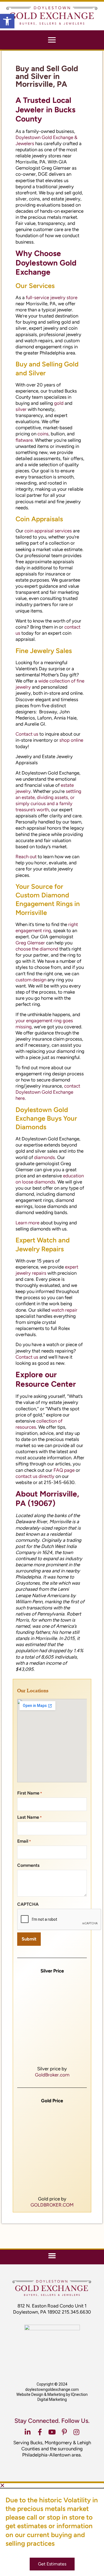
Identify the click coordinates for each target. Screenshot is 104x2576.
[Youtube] (52, 2432)
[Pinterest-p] (64, 2432)
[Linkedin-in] (28, 2432)
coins (43, 434)
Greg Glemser (30, 943)
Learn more (27, 1223)
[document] (52, 2530)
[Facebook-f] (40, 2432)
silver (21, 409)
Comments (28, 1865)
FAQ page (64, 1470)
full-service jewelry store (52, 297)
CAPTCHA (28, 1904)
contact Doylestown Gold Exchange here (48, 1092)
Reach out (26, 857)
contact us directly (35, 1476)
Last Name (29, 1817)
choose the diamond (37, 949)
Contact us (27, 734)
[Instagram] (77, 2432)
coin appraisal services (48, 531)
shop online (71, 740)
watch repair (64, 1310)
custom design (31, 980)
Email (24, 1841)
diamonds (45, 1157)
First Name (30, 1793)
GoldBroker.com (52, 2075)
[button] (7, 21)
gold (59, 403)
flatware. (25, 440)
